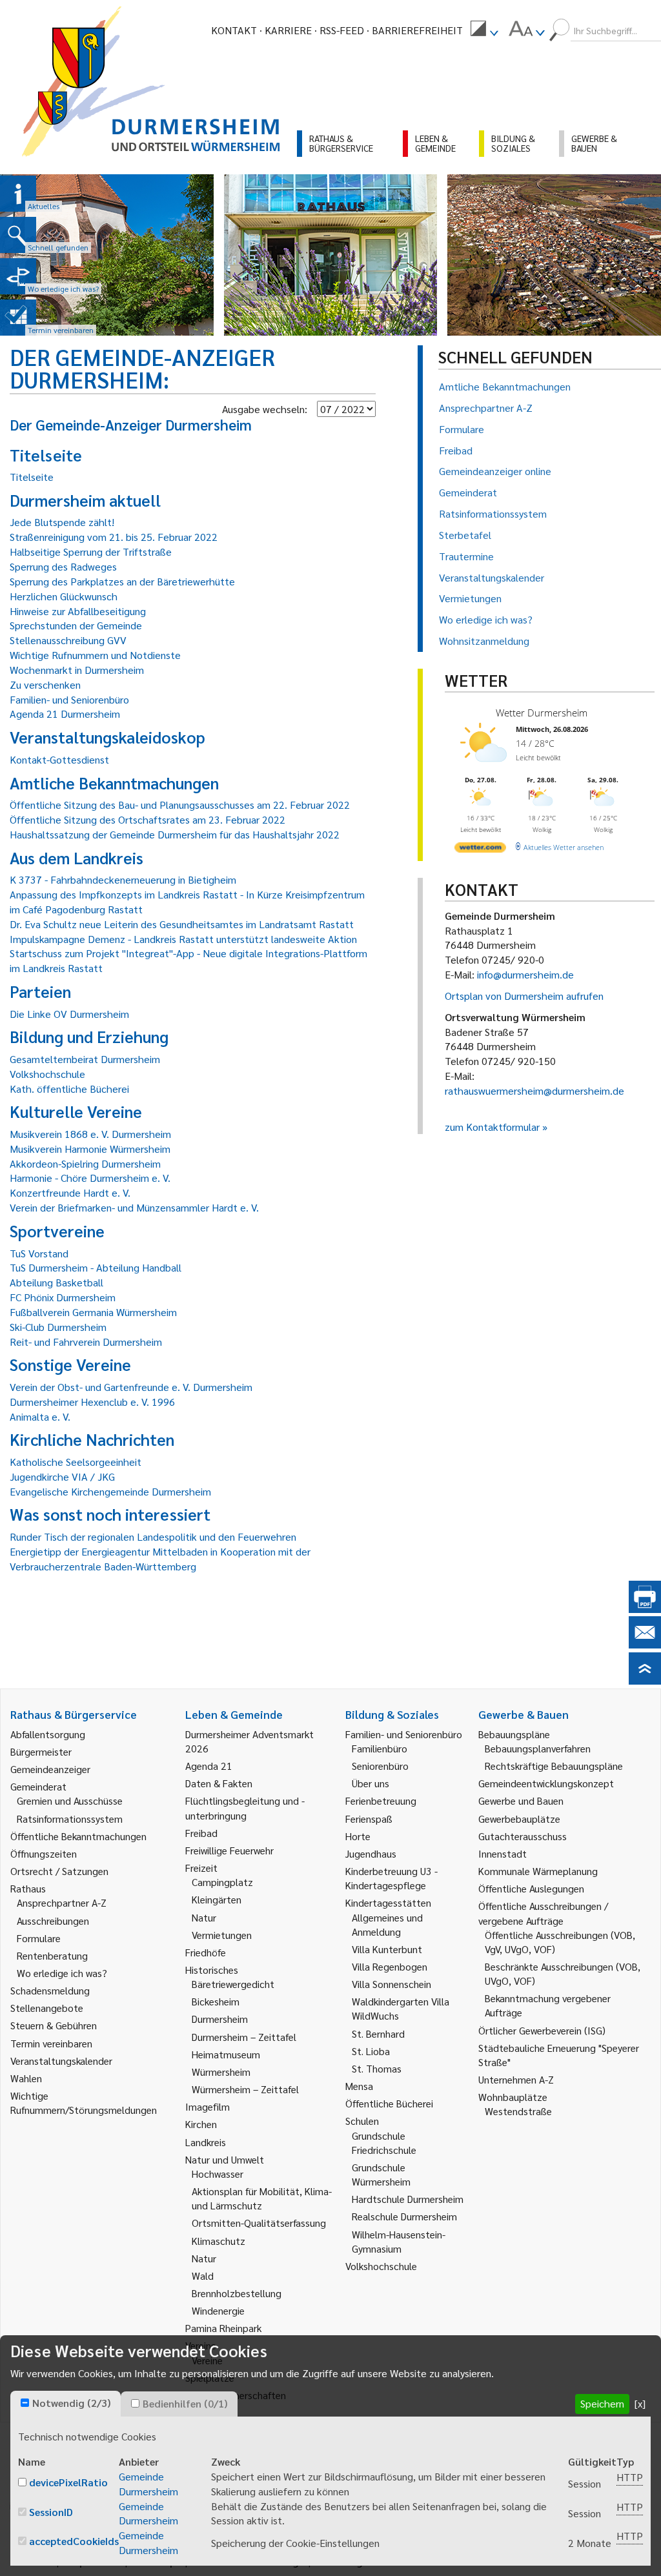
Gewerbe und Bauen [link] (521, 1800)
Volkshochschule (47, 1074)
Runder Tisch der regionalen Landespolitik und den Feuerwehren (153, 1536)
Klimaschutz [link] (219, 2241)
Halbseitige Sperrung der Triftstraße (91, 552)
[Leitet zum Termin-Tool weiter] (18, 318)
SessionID (51, 2512)
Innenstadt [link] (503, 1853)
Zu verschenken (45, 685)
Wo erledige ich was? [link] (62, 1973)
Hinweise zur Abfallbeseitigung (78, 611)
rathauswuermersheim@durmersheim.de (534, 1090)
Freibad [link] (201, 1833)
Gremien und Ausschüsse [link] (70, 1800)
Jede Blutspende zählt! (62, 522)
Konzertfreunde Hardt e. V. (70, 1192)
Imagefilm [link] (208, 2106)
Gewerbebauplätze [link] (519, 1819)
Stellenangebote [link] (47, 2008)
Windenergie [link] (218, 2310)
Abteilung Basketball (56, 1282)
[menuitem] (484, 30)
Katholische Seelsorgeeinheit (76, 1462)
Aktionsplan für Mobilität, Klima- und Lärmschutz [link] (262, 2198)
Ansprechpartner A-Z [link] (62, 1902)
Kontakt (234, 30)
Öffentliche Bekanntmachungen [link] (78, 1836)
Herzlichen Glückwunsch (64, 596)
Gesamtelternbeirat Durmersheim (85, 1059)
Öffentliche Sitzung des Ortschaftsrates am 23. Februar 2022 (147, 819)
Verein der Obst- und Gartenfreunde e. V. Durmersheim (131, 1387)
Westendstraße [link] (518, 2111)
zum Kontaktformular (492, 1127)
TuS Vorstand (39, 1253)
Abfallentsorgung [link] (48, 1734)
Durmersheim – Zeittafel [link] (244, 2037)
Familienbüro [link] (380, 1748)
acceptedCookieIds (74, 2541)
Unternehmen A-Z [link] (516, 2079)
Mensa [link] (359, 2086)
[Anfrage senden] (645, 1644)
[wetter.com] (480, 850)
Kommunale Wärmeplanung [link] (538, 1871)
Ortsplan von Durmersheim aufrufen (524, 996)
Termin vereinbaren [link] (51, 2043)
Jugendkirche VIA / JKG (62, 1476)
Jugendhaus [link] (371, 1853)
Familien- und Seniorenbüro (69, 699)
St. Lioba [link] (371, 2051)
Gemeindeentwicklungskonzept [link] (546, 1783)
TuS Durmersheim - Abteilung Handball (96, 1267)
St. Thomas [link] (377, 2068)
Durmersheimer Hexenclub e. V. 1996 (92, 1402)
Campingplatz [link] (222, 1882)
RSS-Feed (342, 30)
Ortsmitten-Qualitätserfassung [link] (259, 2223)
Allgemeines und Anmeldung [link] (387, 1924)
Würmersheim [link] (221, 2072)
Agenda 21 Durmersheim (65, 714)
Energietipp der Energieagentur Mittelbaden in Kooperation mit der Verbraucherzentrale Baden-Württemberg (160, 1559)
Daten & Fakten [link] (219, 1783)
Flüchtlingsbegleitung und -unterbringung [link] (245, 1808)
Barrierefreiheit (417, 30)
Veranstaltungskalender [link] (61, 2061)
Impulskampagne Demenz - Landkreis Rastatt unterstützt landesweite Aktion (183, 939)
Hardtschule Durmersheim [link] (408, 2199)
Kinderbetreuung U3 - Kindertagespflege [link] (392, 1878)
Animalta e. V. (40, 1416)
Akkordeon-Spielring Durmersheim (85, 1163)
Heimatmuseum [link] (226, 2054)
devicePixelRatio (68, 2482)
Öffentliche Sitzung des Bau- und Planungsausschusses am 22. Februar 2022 (180, 805)
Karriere (288, 30)
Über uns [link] (371, 1783)
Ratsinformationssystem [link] (70, 1819)
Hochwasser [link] (218, 2174)
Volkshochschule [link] (381, 2266)
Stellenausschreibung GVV (68, 640)
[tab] (66, 2404)
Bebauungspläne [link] (514, 1734)
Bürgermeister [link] (41, 1751)
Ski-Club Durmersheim (58, 1327)
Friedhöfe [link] (206, 1952)
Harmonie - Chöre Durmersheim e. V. (90, 1178)
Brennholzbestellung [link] (237, 2293)
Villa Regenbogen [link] (390, 1966)
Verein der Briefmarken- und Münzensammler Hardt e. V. (134, 1207)
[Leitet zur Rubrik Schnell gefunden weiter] (18, 235)
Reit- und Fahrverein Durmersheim (86, 1342)
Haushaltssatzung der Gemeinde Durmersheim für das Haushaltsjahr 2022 (175, 834)
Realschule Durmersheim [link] (404, 2216)
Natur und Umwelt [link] (225, 2159)
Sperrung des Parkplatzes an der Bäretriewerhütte (122, 581)
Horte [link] (358, 1836)
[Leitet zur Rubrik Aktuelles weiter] (18, 194)
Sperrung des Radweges (63, 566)
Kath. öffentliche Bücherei (69, 1089)
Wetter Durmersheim (542, 713)
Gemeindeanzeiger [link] (50, 1769)
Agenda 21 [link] (209, 1766)
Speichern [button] (602, 2403)
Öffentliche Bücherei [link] (389, 2103)
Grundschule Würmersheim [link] (381, 2174)
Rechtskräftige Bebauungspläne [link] (554, 1766)
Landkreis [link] (206, 2142)
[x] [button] (640, 2403)
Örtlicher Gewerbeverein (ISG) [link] (542, 2030)
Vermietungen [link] (222, 1935)
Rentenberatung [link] (52, 1955)
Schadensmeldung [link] (50, 1990)
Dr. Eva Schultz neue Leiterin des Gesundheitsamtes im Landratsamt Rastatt (182, 924)
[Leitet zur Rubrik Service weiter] (18, 276)
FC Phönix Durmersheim (63, 1297)
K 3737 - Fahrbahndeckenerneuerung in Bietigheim (123, 879)
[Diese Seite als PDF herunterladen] (645, 1609)
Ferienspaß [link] (369, 1819)
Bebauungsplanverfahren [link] (538, 1748)
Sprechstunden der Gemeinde (76, 625)
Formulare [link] (39, 1938)
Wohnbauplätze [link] (513, 2097)
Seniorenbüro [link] (380, 1766)
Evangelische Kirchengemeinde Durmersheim (110, 1491)
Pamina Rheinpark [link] (223, 2328)
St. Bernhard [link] (378, 2033)
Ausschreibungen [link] (53, 1921)
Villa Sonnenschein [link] (392, 1984)
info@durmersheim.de (525, 974)
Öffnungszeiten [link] (44, 1853)
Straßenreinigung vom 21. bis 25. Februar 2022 (114, 537)
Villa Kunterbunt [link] (387, 1949)
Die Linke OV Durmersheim (69, 1014)
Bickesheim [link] (216, 2001)
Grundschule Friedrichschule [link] (384, 2143)
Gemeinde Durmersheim (148, 2484)
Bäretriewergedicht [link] (233, 1984)
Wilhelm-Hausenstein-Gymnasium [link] (399, 2241)
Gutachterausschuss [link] (523, 1836)
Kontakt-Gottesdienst (59, 759)
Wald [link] (203, 2276)
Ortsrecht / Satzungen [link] (59, 1871)
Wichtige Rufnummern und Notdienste (95, 655)
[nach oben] (645, 1680)
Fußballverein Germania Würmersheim (93, 1312)
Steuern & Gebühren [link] (54, 2025)
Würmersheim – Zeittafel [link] (245, 2089)
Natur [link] (204, 1917)
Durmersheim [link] (220, 2019)
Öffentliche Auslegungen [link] (531, 1888)
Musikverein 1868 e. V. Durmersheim (90, 1134)
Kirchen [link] (201, 2124)
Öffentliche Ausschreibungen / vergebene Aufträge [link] (543, 1913)
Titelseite (32, 477)
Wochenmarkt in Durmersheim (77, 670)
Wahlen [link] (26, 2078)
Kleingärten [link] (217, 1899)
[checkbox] (25, 2403)
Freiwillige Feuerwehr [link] (229, 1850)
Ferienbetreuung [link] (381, 1800)
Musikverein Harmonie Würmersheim (90, 1149)
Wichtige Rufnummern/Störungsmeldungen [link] (84, 2103)
